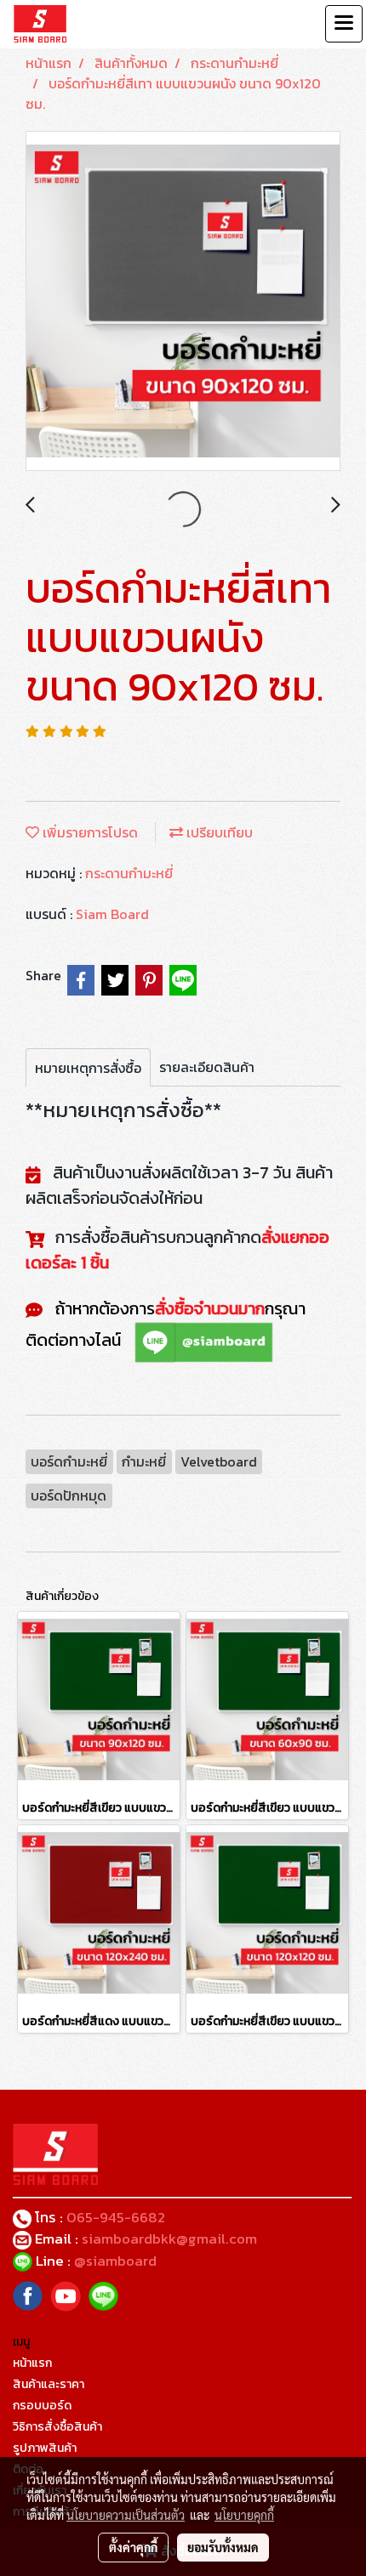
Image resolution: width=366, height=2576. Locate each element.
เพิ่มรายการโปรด (89, 832)
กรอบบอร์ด (42, 2406)
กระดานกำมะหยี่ (129, 873)
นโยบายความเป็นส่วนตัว (126, 2515)
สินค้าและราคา (49, 2384)
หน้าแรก (32, 2363)
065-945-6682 (116, 2217)
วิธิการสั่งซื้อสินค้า (57, 2427)
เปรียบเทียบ (218, 832)
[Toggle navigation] (344, 24)
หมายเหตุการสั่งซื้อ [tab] (88, 1068)
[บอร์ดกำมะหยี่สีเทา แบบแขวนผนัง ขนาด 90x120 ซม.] (183, 302)
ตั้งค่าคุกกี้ (133, 2547)
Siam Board (112, 914)
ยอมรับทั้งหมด (223, 2547)
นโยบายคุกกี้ (244, 2515)
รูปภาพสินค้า (45, 2448)
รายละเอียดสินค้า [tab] (207, 1067)
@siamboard (117, 2261)
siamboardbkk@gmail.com (169, 2238)
